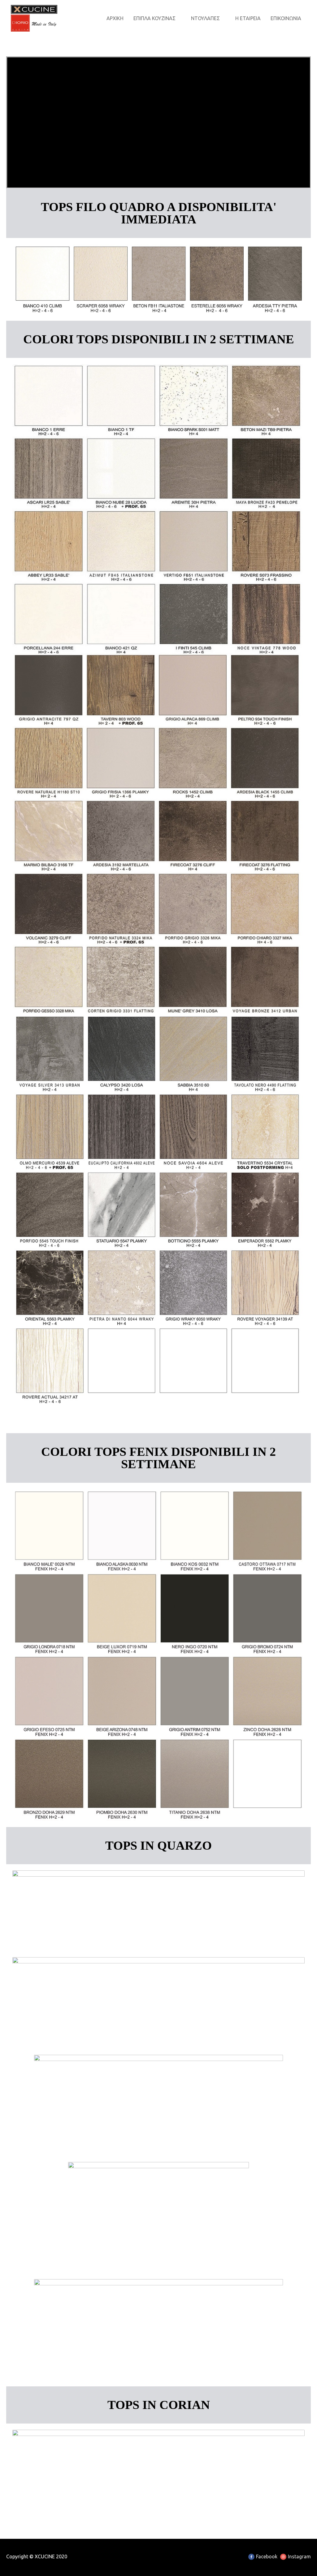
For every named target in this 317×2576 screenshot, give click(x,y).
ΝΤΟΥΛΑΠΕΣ (205, 18)
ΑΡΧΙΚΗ (115, 18)
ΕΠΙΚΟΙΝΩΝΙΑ (286, 18)
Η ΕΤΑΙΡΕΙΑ (248, 18)
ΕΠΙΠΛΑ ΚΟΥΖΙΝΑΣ (154, 18)
